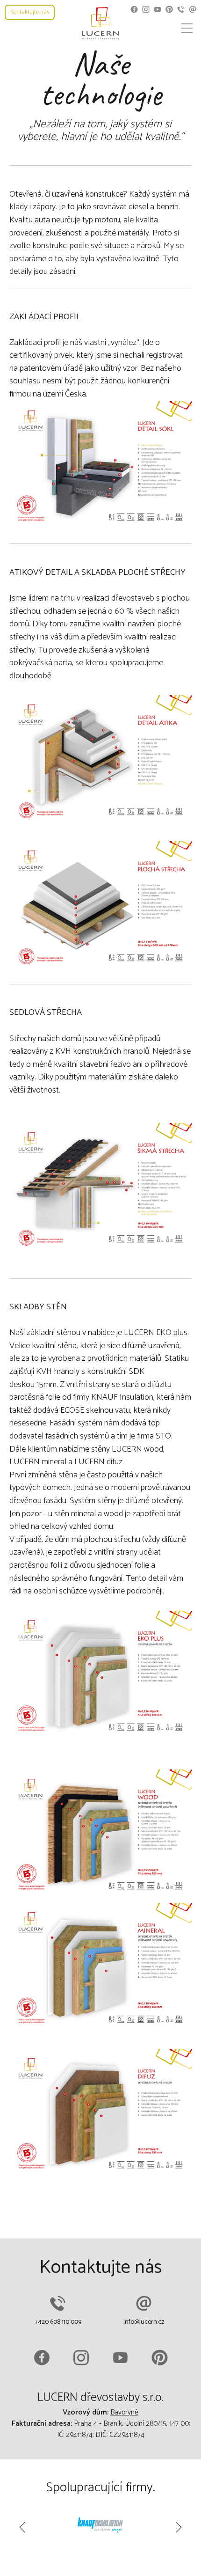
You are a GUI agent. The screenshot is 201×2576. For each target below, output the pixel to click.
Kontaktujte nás (30, 12)
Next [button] (178, 2527)
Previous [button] (23, 2527)
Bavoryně (124, 2412)
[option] (100, 2527)
